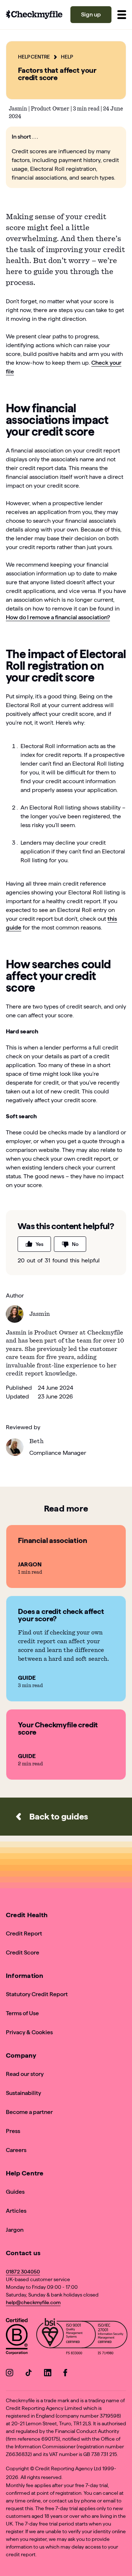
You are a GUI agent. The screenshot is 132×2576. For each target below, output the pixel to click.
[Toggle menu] (122, 15)
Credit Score (23, 1952)
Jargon (15, 2230)
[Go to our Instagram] (10, 2374)
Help (67, 57)
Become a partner (29, 2112)
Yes (39, 1244)
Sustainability (23, 2093)
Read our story (25, 2074)
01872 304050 (23, 2272)
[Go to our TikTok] (29, 2374)
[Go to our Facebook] (67, 2374)
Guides (15, 2192)
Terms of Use (22, 2013)
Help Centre (34, 57)
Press (13, 2131)
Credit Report (24, 1933)
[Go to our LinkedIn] (48, 2374)
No (75, 1244)
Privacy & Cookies (29, 2032)
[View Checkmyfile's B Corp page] (17, 2338)
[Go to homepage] (34, 15)
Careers (16, 2150)
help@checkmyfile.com (33, 2302)
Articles (16, 2211)
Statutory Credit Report (37, 1994)
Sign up (91, 14)
